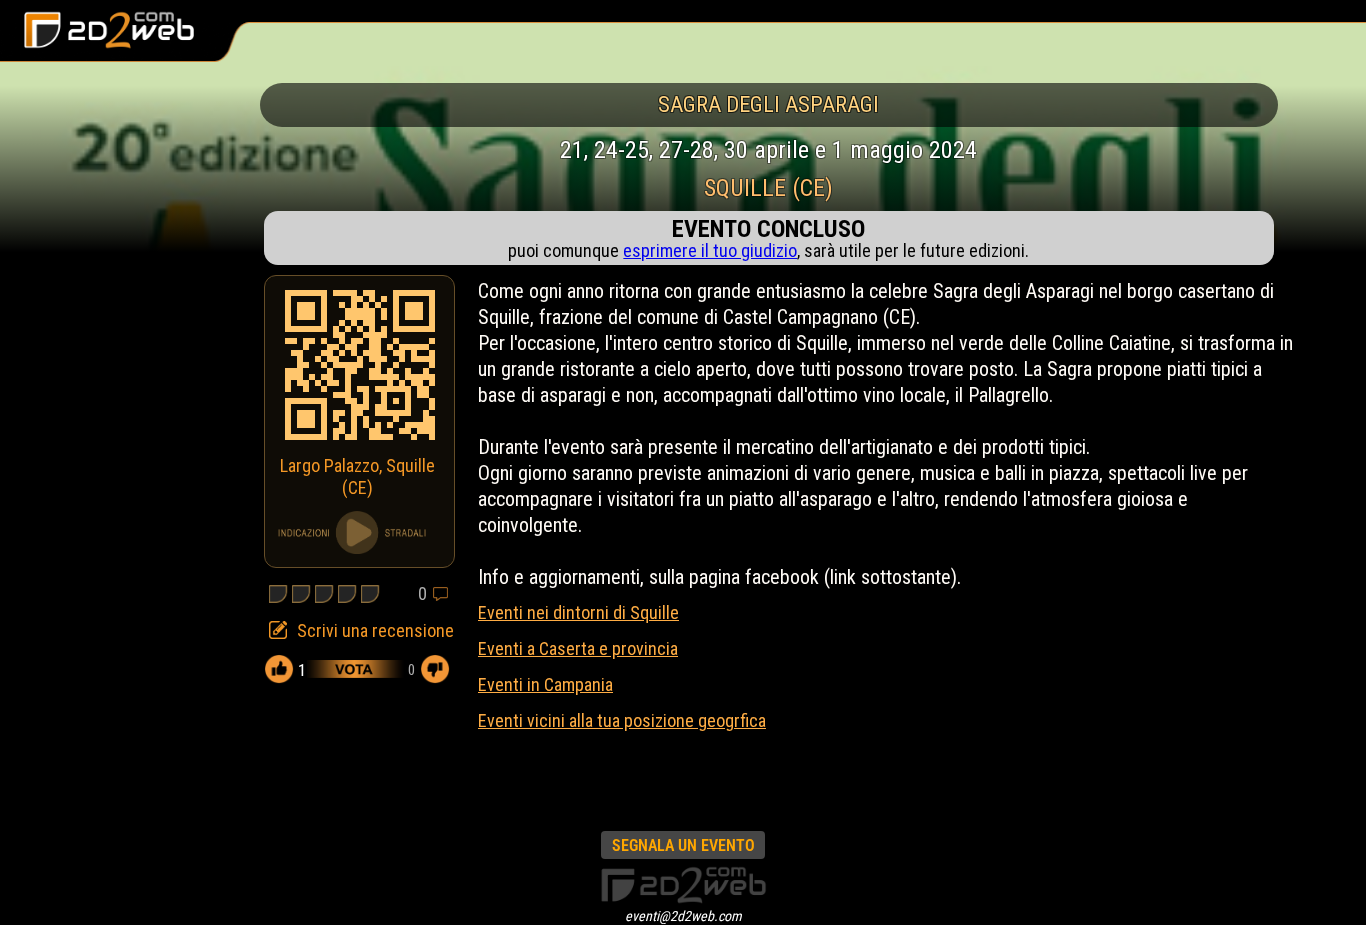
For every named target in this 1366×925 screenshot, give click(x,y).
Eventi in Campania (545, 684)
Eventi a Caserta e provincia (578, 648)
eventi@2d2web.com (683, 916)
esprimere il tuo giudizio (710, 250)
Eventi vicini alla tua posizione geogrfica (622, 720)
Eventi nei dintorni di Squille (578, 612)
